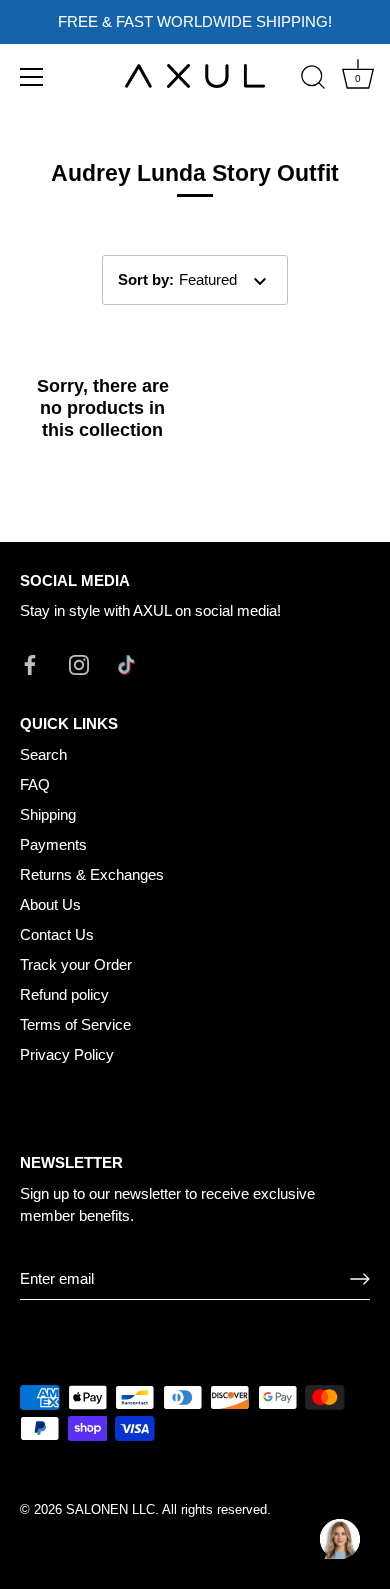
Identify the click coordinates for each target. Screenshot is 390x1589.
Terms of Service (75, 1024)
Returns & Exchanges (92, 874)
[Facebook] (30, 663)
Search (43, 754)
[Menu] (32, 77)
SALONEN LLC (110, 1509)
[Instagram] (79, 663)
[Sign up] (360, 1279)
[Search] (313, 80)
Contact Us (57, 934)
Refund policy (64, 994)
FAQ (35, 784)
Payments (53, 844)
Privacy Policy (67, 1054)
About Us (50, 904)
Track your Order (76, 964)
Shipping (48, 814)
